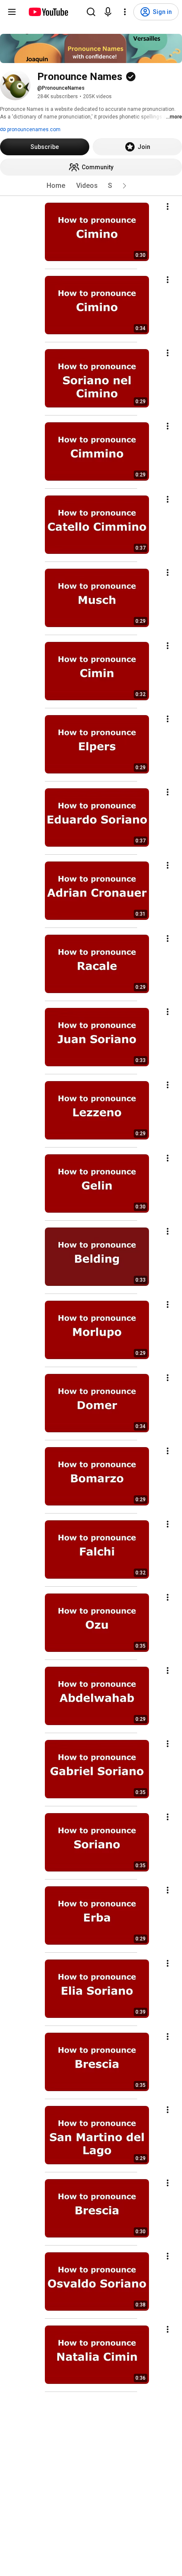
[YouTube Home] (48, 12)
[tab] (56, 186)
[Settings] (125, 12)
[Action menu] (168, 206)
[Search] (91, 12)
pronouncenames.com (33, 129)
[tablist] (91, 186)
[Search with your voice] (108, 12)
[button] (124, 186)
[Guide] (12, 12)
